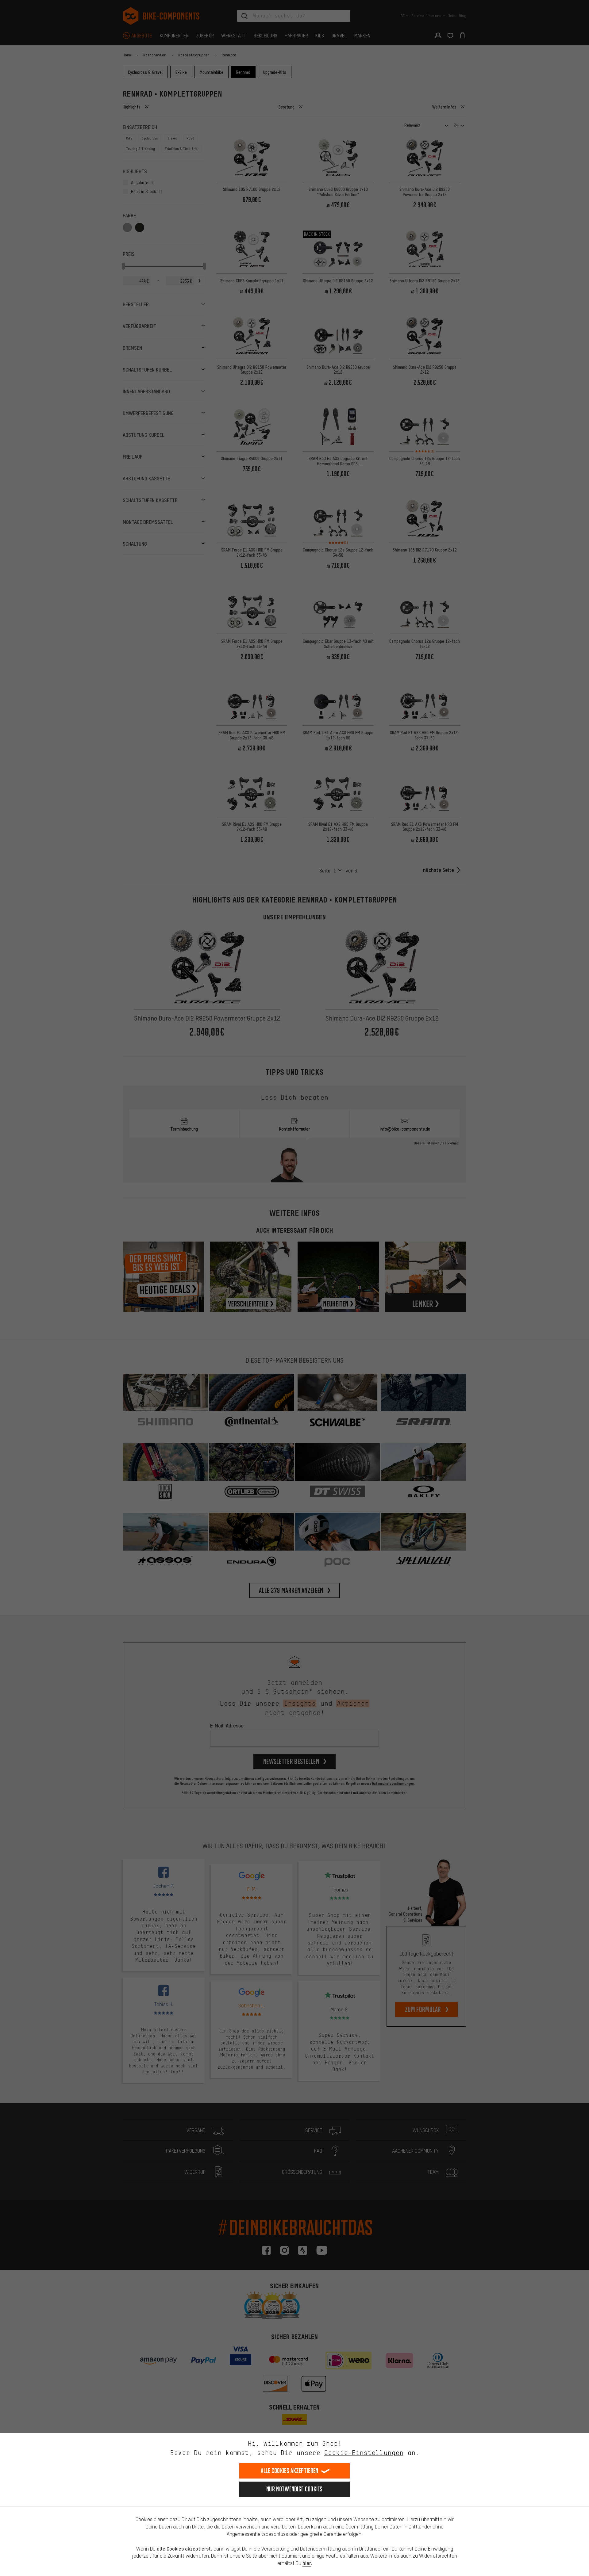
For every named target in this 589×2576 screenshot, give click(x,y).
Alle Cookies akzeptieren (289, 2471)
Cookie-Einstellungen (364, 2453)
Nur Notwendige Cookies (294, 2489)
